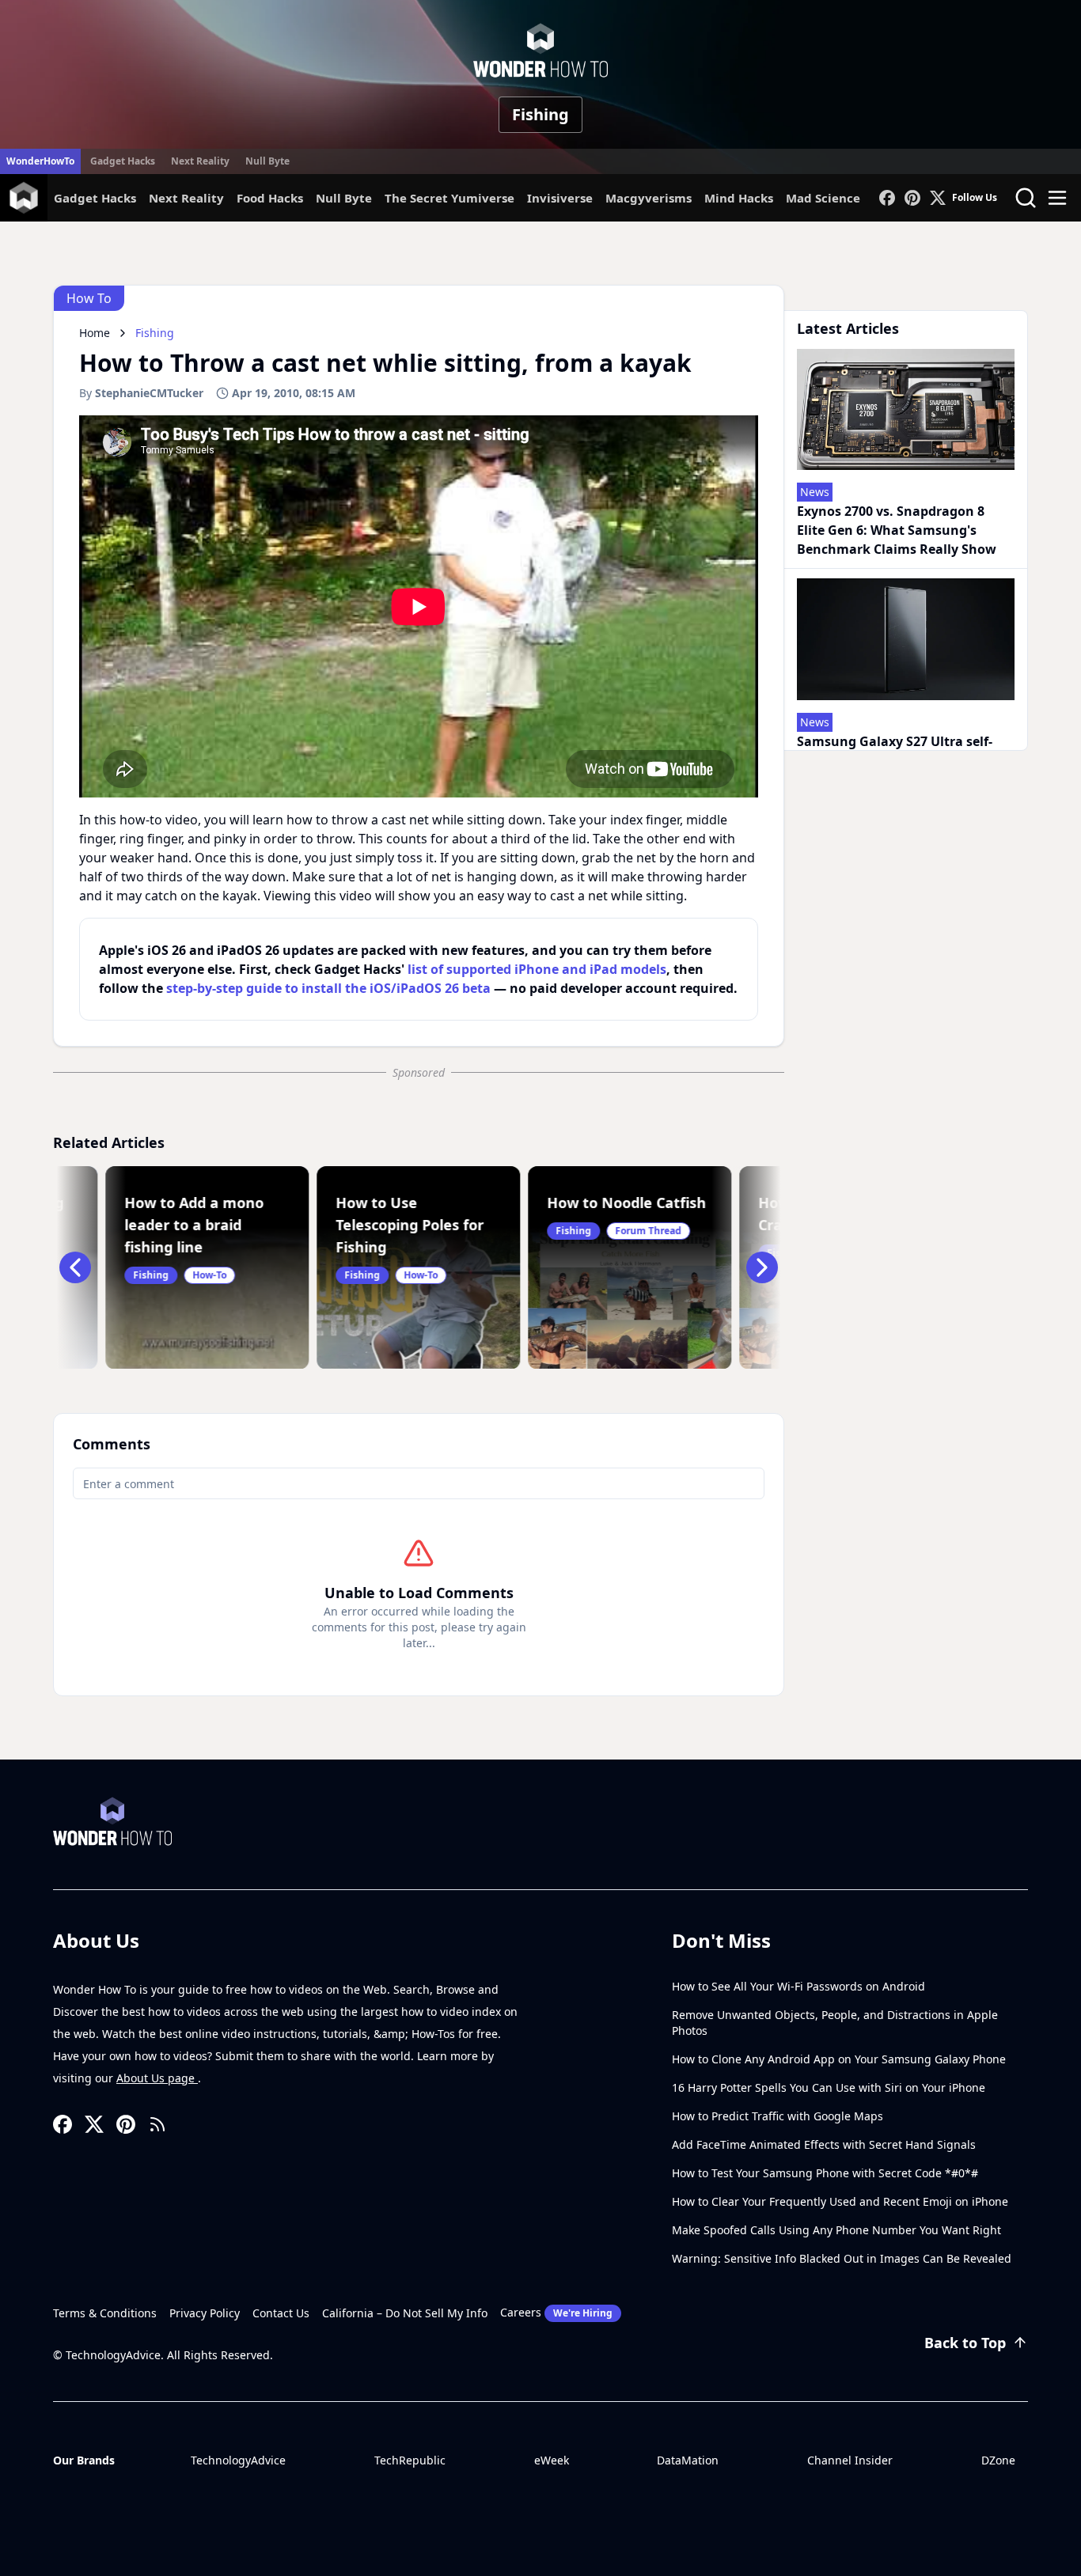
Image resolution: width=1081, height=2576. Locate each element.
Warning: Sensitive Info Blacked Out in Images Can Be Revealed (842, 2258)
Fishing (540, 114)
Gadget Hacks (123, 161)
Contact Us (281, 2313)
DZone (998, 2460)
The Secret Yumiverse (449, 198)
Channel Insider (850, 2460)
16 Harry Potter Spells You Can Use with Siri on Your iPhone (829, 2087)
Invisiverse (560, 198)
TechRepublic (410, 2460)
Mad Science (823, 198)
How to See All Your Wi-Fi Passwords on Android (798, 1986)
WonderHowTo (40, 161)
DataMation (688, 2460)
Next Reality (200, 161)
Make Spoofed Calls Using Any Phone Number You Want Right (836, 2230)
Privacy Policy (205, 2313)
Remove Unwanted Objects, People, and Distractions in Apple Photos (835, 2023)
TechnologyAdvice (238, 2460)
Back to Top (965, 2343)
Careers (556, 2312)
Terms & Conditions (105, 2313)
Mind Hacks (739, 198)
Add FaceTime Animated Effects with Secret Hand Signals (824, 2144)
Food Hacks (270, 198)
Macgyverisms (649, 198)
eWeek (552, 2460)
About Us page (157, 2078)
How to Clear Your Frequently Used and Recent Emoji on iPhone (840, 2201)
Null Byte (267, 161)
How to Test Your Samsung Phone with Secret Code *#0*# (825, 2173)
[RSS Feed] (157, 2124)
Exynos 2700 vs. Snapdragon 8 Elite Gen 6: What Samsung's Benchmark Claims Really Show (897, 530)
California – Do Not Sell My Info (405, 2313)
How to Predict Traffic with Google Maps (778, 2116)
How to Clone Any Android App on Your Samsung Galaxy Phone (839, 2059)
